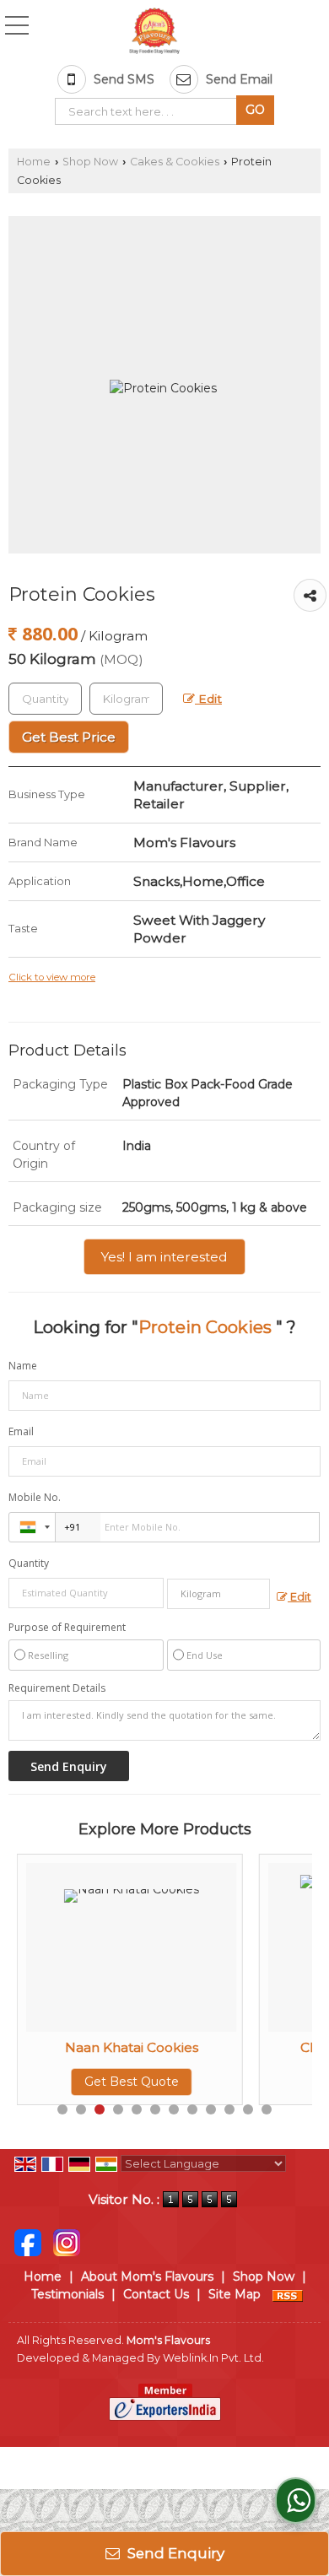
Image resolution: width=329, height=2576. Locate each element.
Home (34, 162)
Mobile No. (35, 1497)
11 (248, 2109)
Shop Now (90, 162)
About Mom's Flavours (147, 2276)
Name (23, 1366)
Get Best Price (69, 737)
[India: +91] (32, 1527)
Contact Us (156, 2294)
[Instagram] (67, 2242)
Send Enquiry (174, 2553)
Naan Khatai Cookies (120, 2047)
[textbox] (149, 111)
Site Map (235, 2294)
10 (229, 2109)
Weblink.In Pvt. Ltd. (213, 2358)
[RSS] (288, 2294)
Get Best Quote (120, 2082)
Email (21, 1431)
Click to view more (52, 977)
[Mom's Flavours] (154, 32)
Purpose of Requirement (67, 1628)
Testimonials (67, 2294)
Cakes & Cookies (175, 162)
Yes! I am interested (164, 1257)
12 (267, 2109)
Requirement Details (57, 1688)
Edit (208, 699)
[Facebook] (28, 2242)
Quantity (29, 1563)
